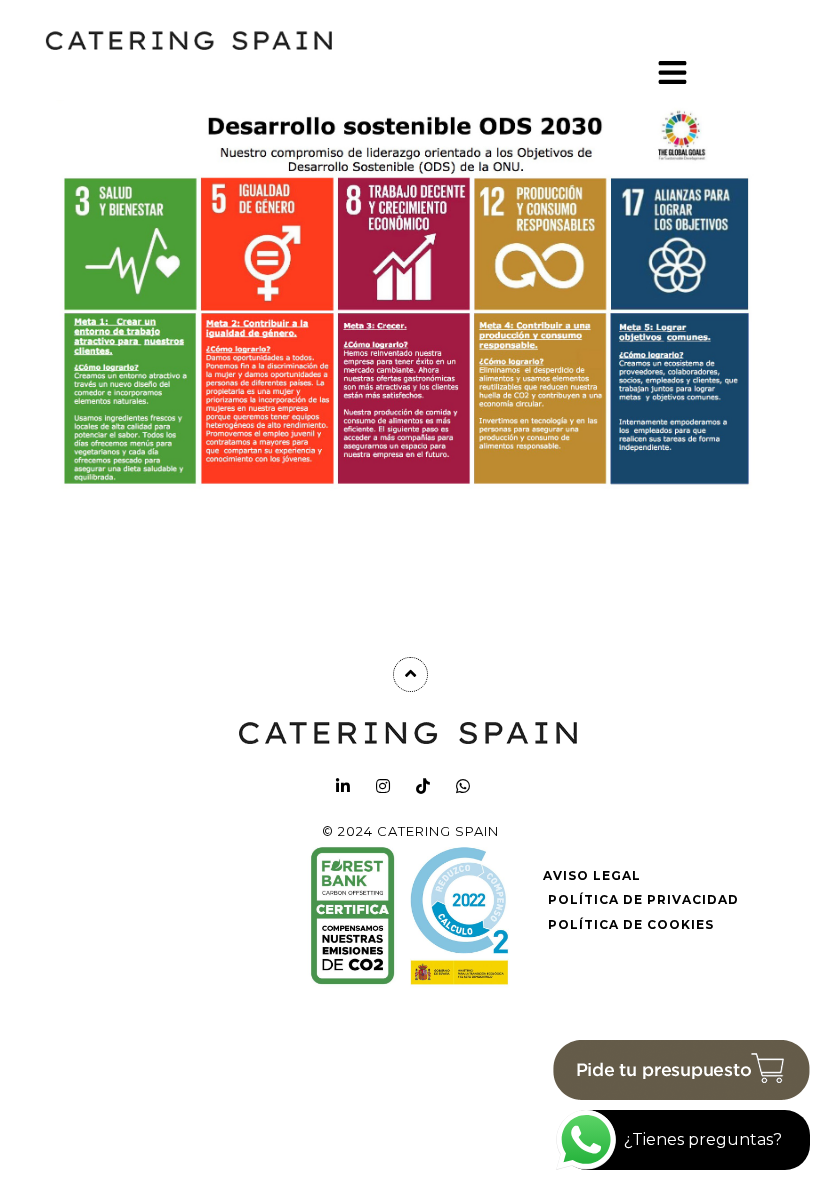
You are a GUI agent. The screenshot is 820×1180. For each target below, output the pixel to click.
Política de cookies (631, 924)
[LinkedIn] (343, 786)
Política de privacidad (643, 899)
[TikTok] (423, 786)
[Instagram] (383, 786)
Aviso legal (592, 875)
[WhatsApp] (463, 786)
